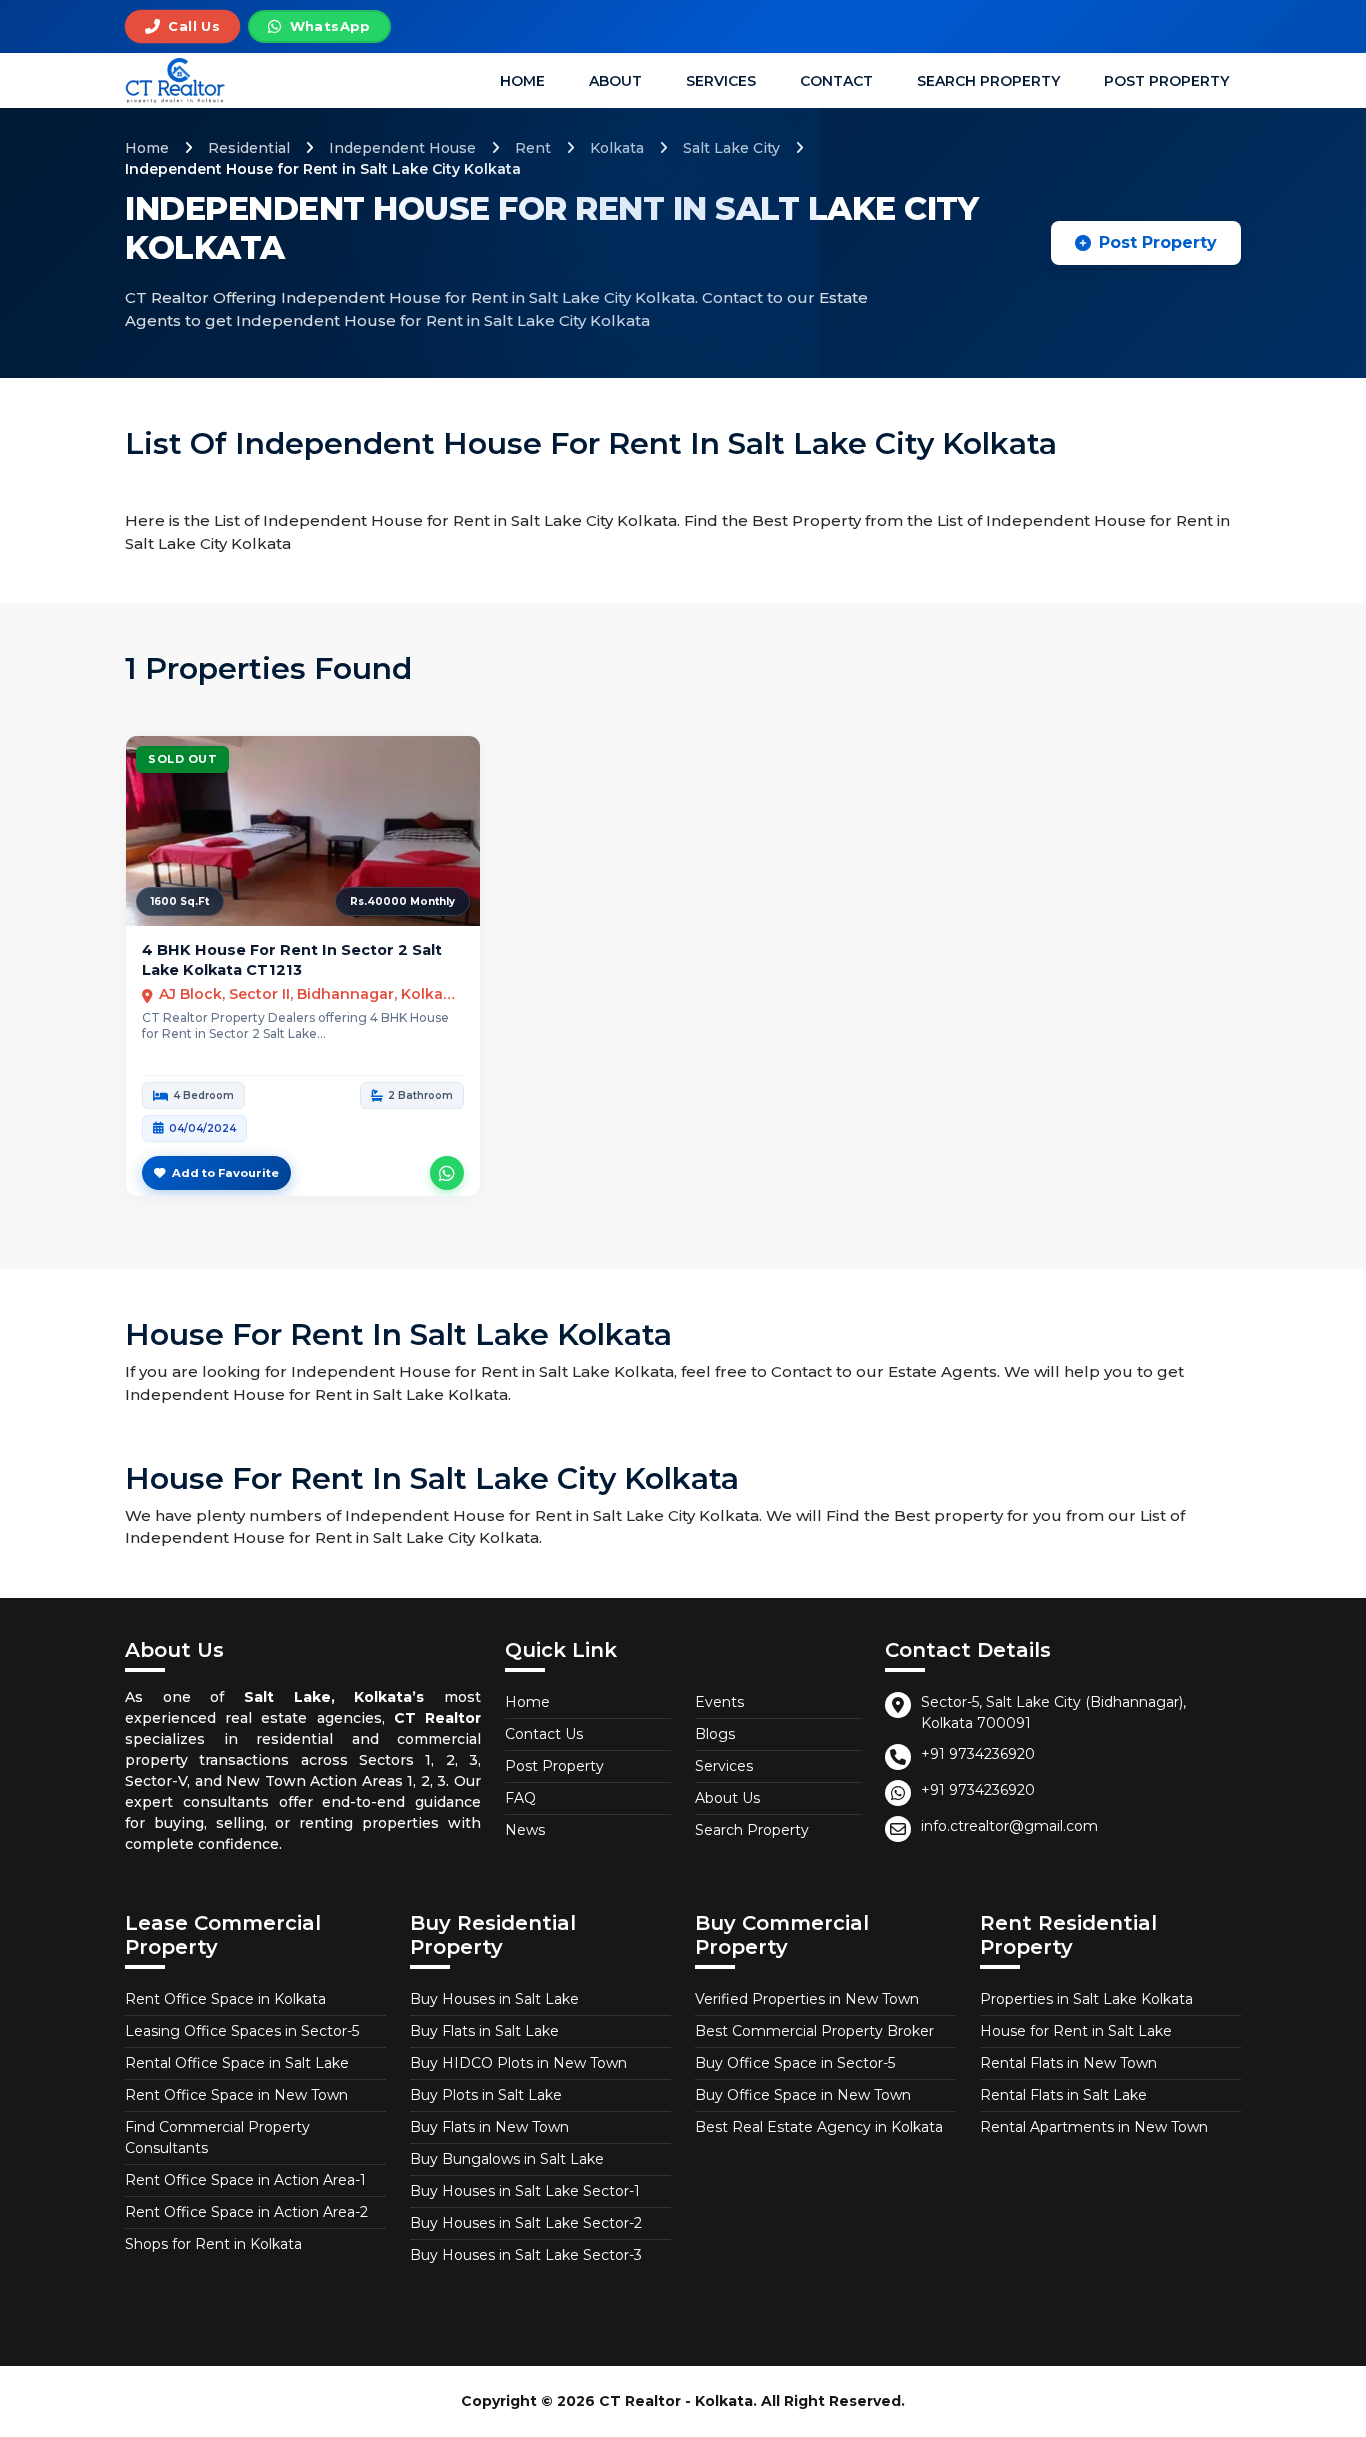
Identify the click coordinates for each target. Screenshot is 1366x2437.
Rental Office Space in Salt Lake (237, 2063)
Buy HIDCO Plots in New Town (518, 2063)
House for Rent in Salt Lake (1076, 2031)
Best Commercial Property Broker (814, 2031)
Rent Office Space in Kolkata (225, 1999)
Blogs (715, 1734)
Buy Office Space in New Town (803, 2095)
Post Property (1166, 81)
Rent (533, 148)
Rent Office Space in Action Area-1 (245, 2180)
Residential (249, 148)
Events (719, 1702)
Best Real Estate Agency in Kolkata (819, 2127)
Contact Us (544, 1734)
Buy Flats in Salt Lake (484, 2031)
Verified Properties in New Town (807, 1999)
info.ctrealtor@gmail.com (1009, 1826)
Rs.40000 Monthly (402, 901)
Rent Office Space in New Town (236, 2095)
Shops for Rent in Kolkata (213, 2244)
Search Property (988, 81)
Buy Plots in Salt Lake (486, 2095)
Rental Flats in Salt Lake (1063, 2095)
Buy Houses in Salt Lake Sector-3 (526, 2255)
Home (522, 81)
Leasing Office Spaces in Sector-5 (242, 2031)
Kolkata (617, 148)
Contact (836, 81)
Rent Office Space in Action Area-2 (246, 2212)
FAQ (520, 1798)
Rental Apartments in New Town (1094, 2127)
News (525, 1830)
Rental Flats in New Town (1068, 2063)
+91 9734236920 (978, 1754)
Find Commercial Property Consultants (217, 2137)
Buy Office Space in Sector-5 (795, 2063)
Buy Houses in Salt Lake (494, 1999)
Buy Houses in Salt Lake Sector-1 (525, 2191)
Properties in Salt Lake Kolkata (1086, 1999)
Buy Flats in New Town (489, 2127)
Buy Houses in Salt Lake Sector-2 (526, 2223)
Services (721, 81)
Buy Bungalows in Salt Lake (507, 2159)
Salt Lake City (731, 148)
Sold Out (182, 759)
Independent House (402, 148)
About (615, 81)
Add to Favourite (225, 1173)
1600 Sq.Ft (180, 901)
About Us (727, 1798)
